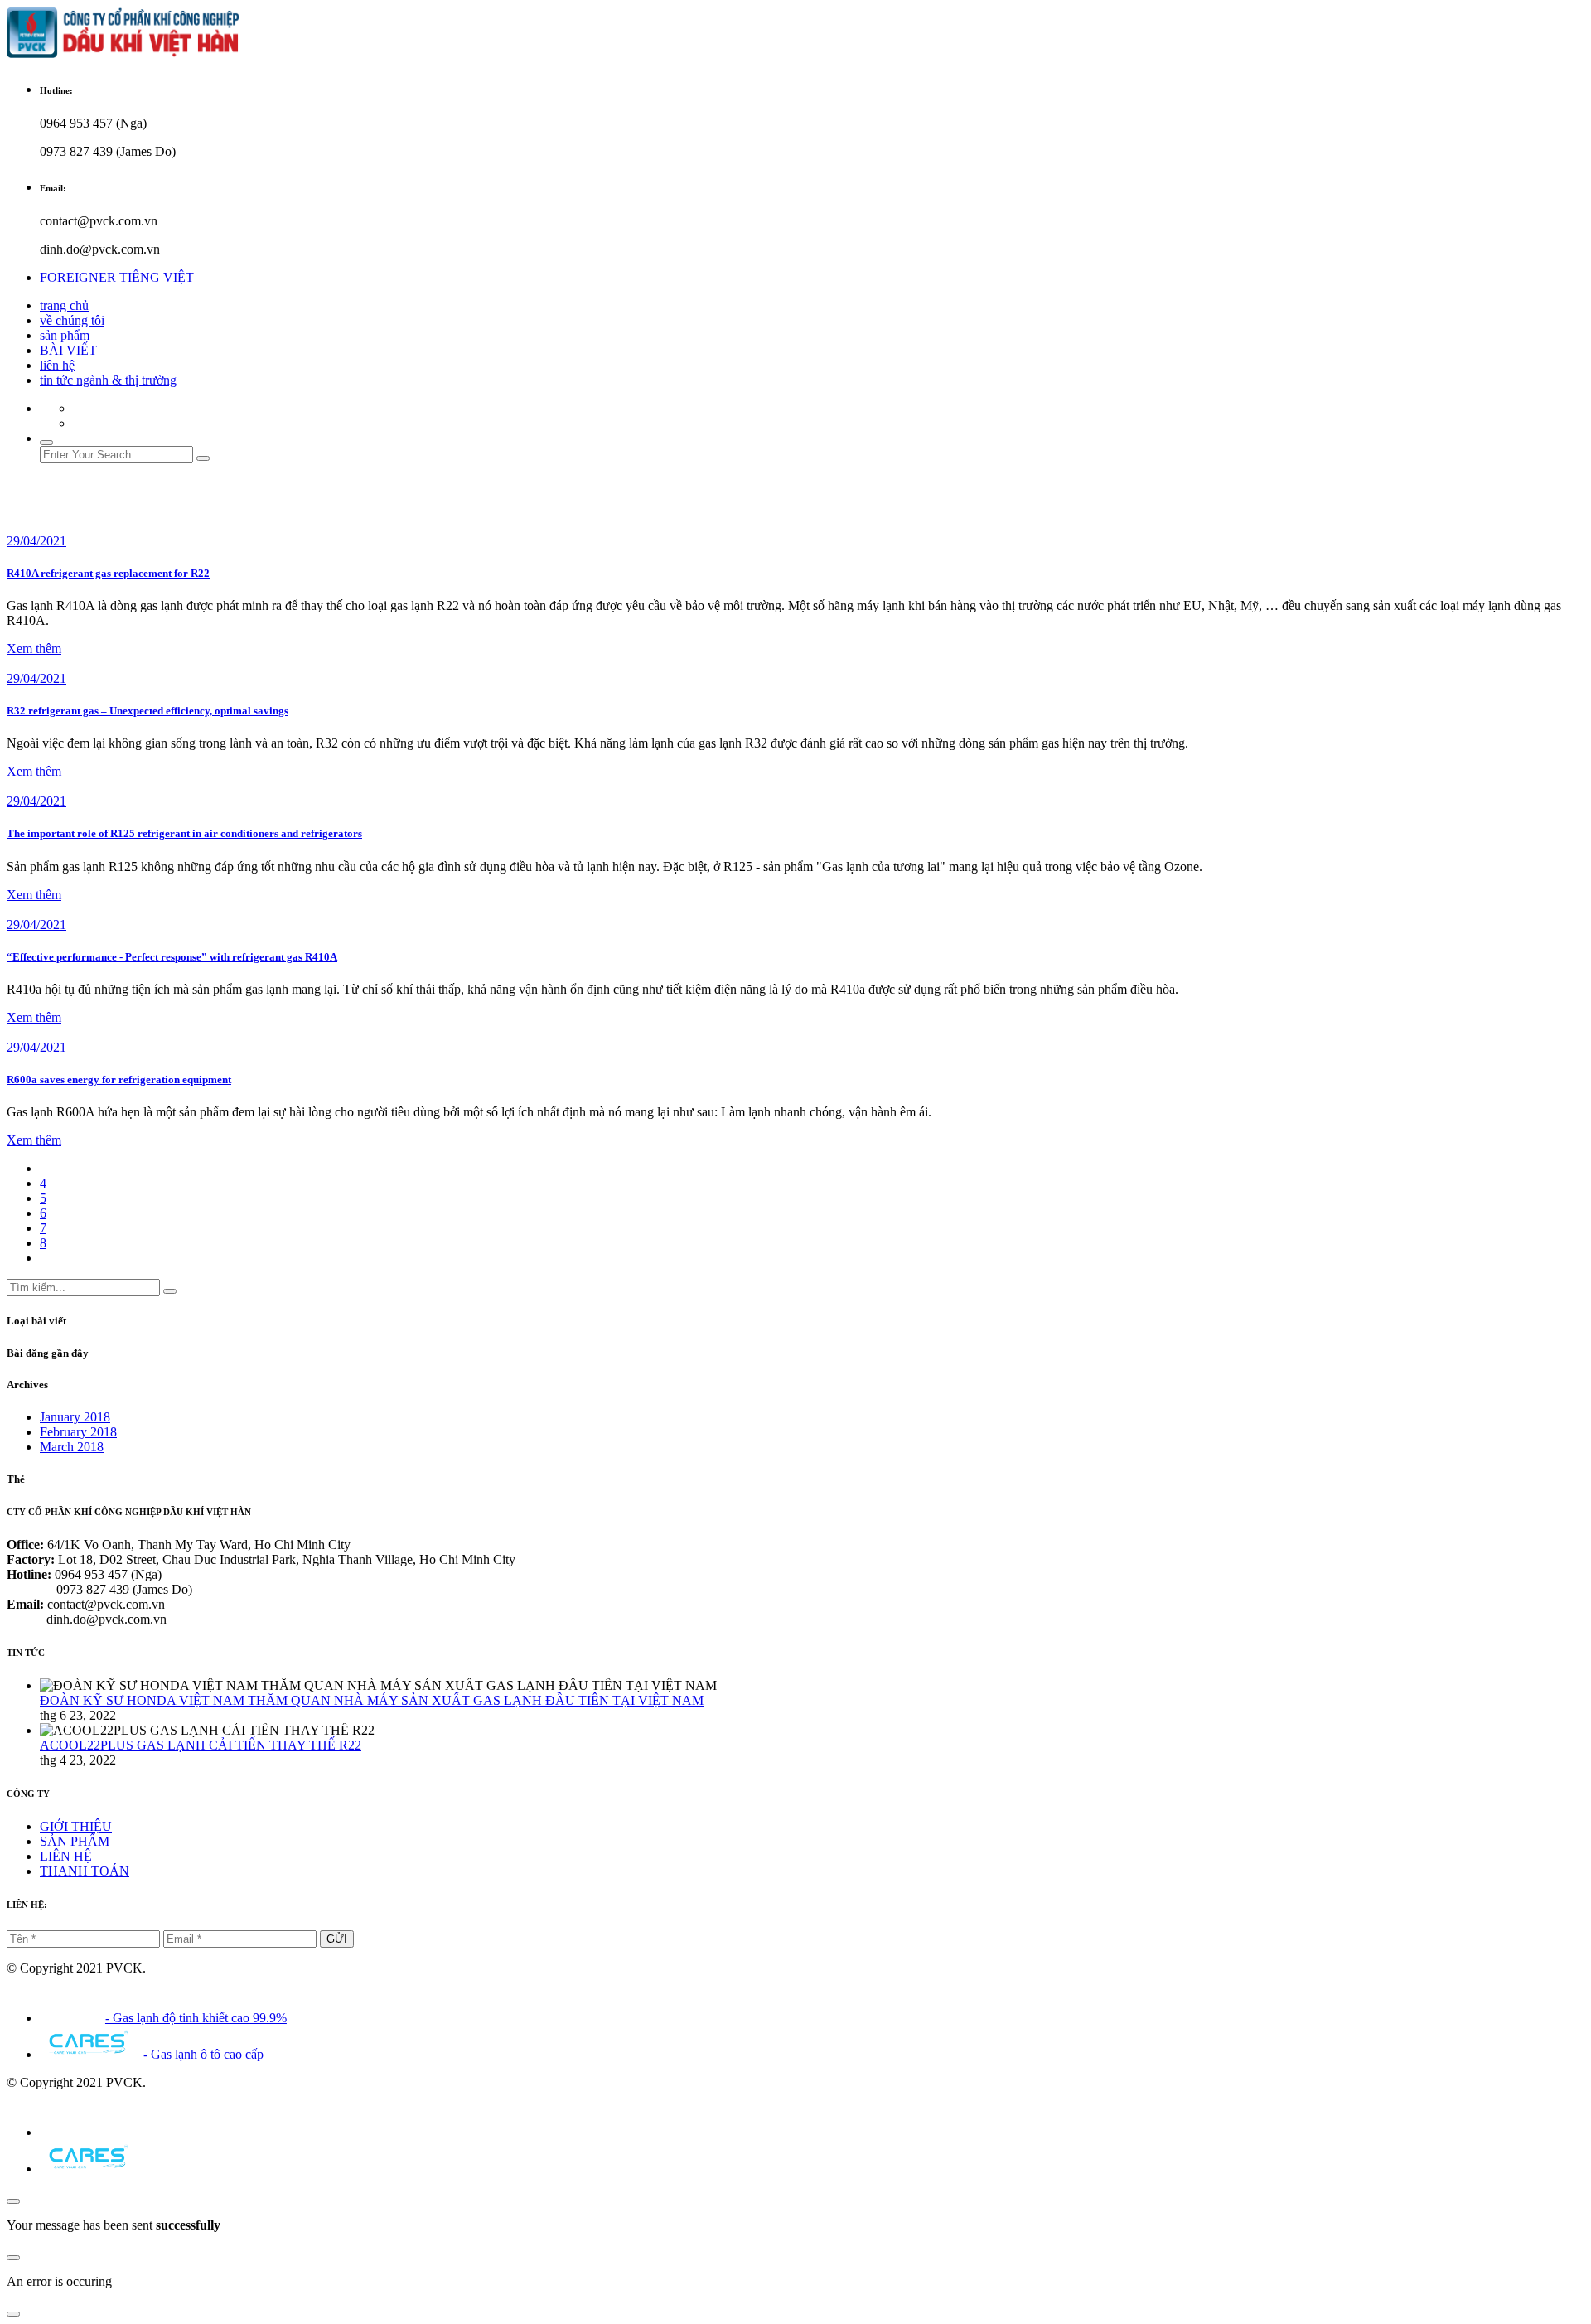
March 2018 (72, 1447)
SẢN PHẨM (75, 1841)
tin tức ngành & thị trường (108, 380)
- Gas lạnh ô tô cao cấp (203, 2054)
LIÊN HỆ (66, 1856)
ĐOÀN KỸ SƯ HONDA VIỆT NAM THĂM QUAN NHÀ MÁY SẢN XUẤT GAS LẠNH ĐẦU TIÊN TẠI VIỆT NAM (372, 1700)
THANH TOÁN (85, 1871)
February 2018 (78, 1432)
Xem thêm (34, 649)
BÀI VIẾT (68, 350)
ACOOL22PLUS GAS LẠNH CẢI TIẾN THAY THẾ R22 (201, 1745)
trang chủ (64, 305)
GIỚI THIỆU (76, 1826)
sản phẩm (65, 335)
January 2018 (75, 1417)
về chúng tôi (72, 320)
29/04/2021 (36, 541)
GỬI (337, 1939)
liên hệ (57, 365)
